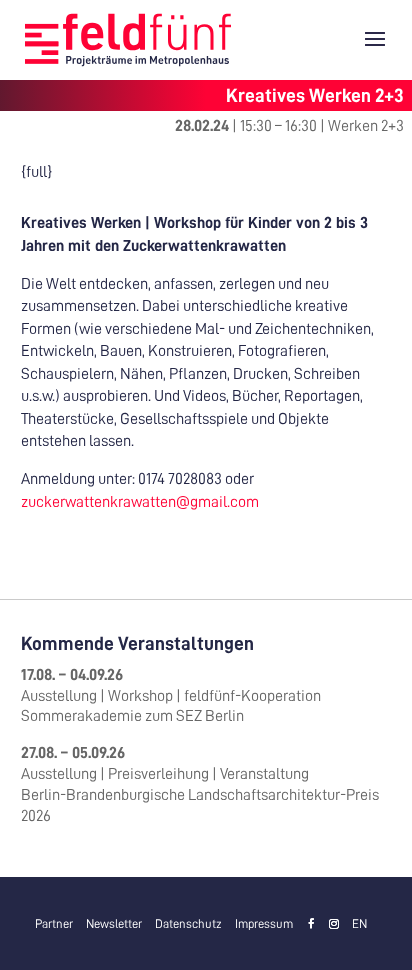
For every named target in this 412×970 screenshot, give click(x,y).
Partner (54, 924)
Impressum (264, 924)
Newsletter (114, 924)
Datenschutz (188, 924)
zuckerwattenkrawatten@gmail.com (140, 502)
